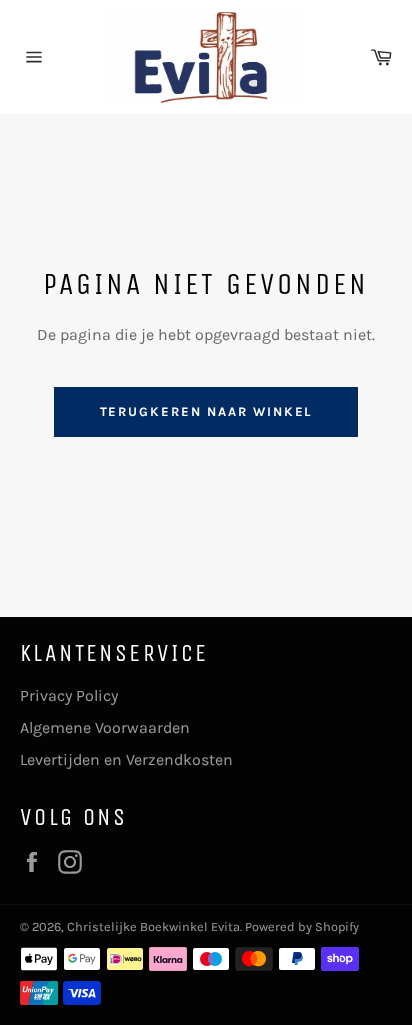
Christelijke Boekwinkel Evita (153, 926)
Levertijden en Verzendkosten (126, 759)
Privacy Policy (69, 695)
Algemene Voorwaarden (105, 727)
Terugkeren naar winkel (206, 411)
